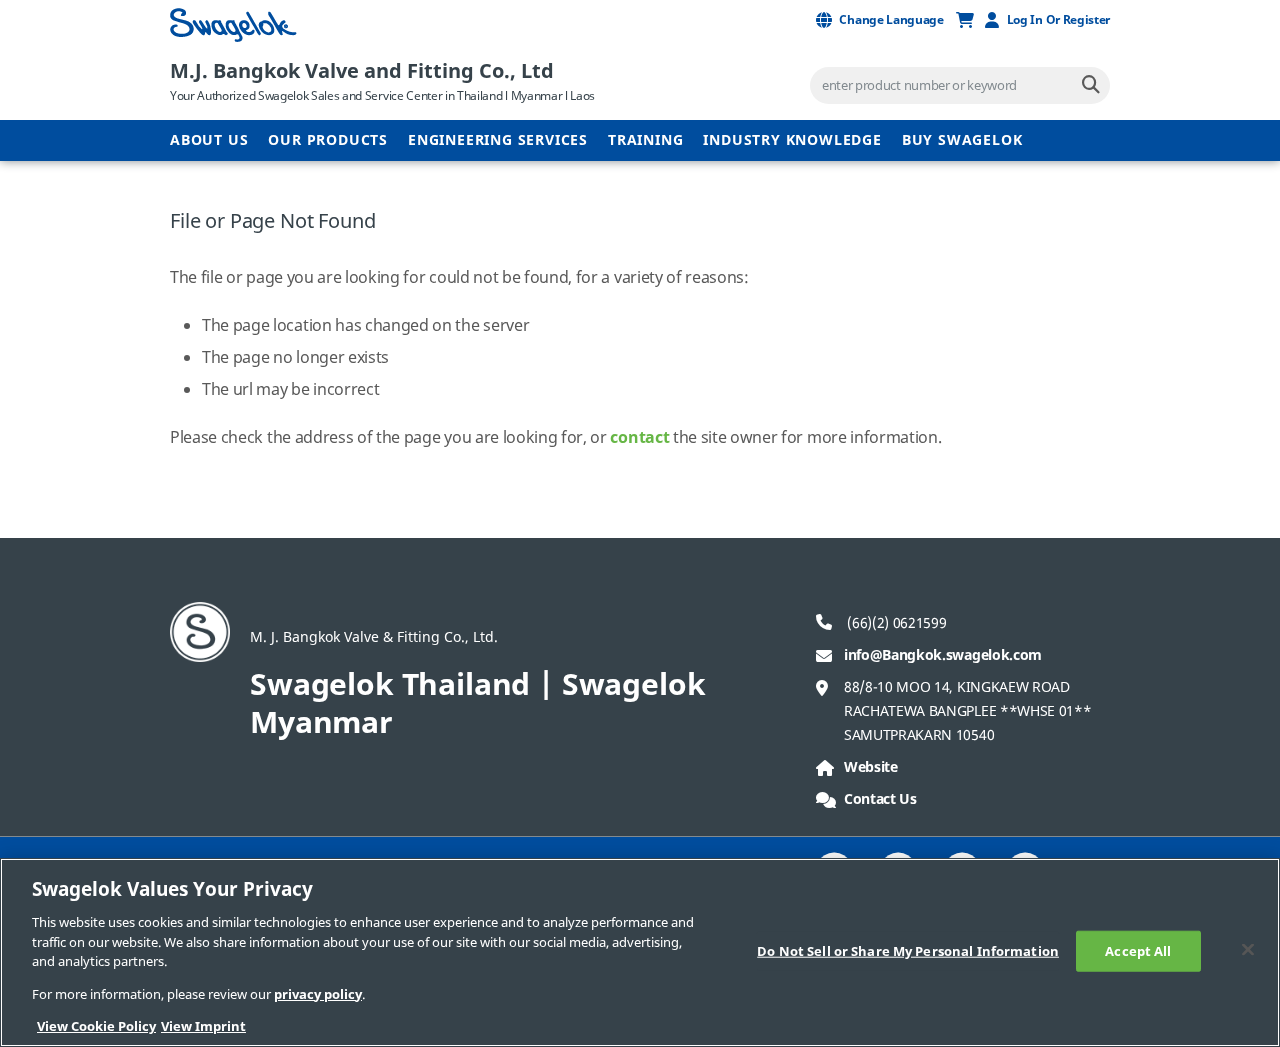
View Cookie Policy (96, 1026)
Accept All (1138, 950)
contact (639, 438)
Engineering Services (498, 140)
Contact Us (880, 799)
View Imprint (203, 1026)
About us (209, 140)
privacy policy (318, 994)
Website (871, 767)
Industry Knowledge (792, 140)
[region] (640, 952)
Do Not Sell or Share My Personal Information (908, 950)
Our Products (328, 140)
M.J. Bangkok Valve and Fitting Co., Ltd (362, 71)
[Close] (1248, 949)
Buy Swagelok (962, 140)
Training (645, 140)
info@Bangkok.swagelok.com (943, 655)
